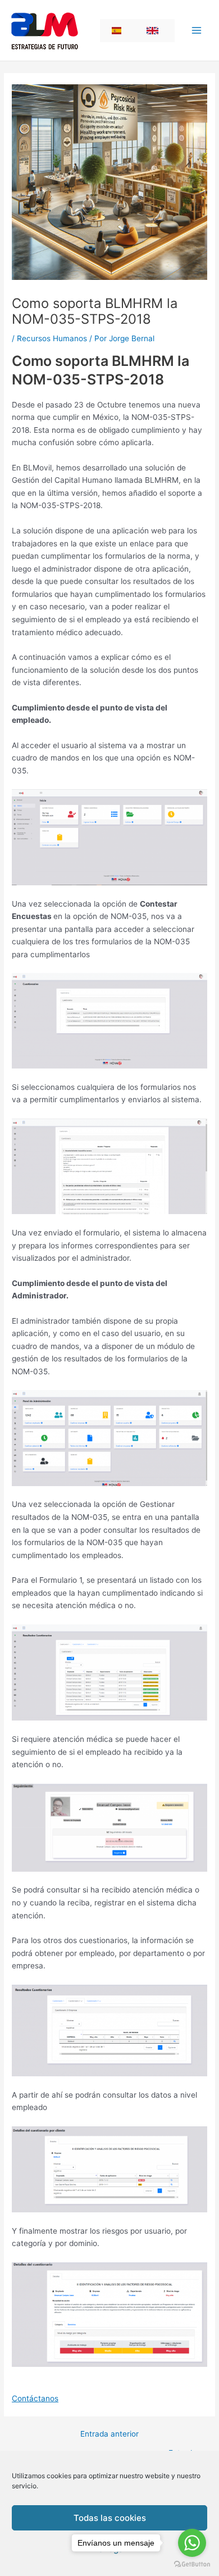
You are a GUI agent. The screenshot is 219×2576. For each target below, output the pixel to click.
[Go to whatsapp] (192, 2543)
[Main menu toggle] (197, 31)
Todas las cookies (110, 2518)
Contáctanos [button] (35, 2398)
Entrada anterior (109, 2434)
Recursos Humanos (52, 338)
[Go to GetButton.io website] (192, 2564)
